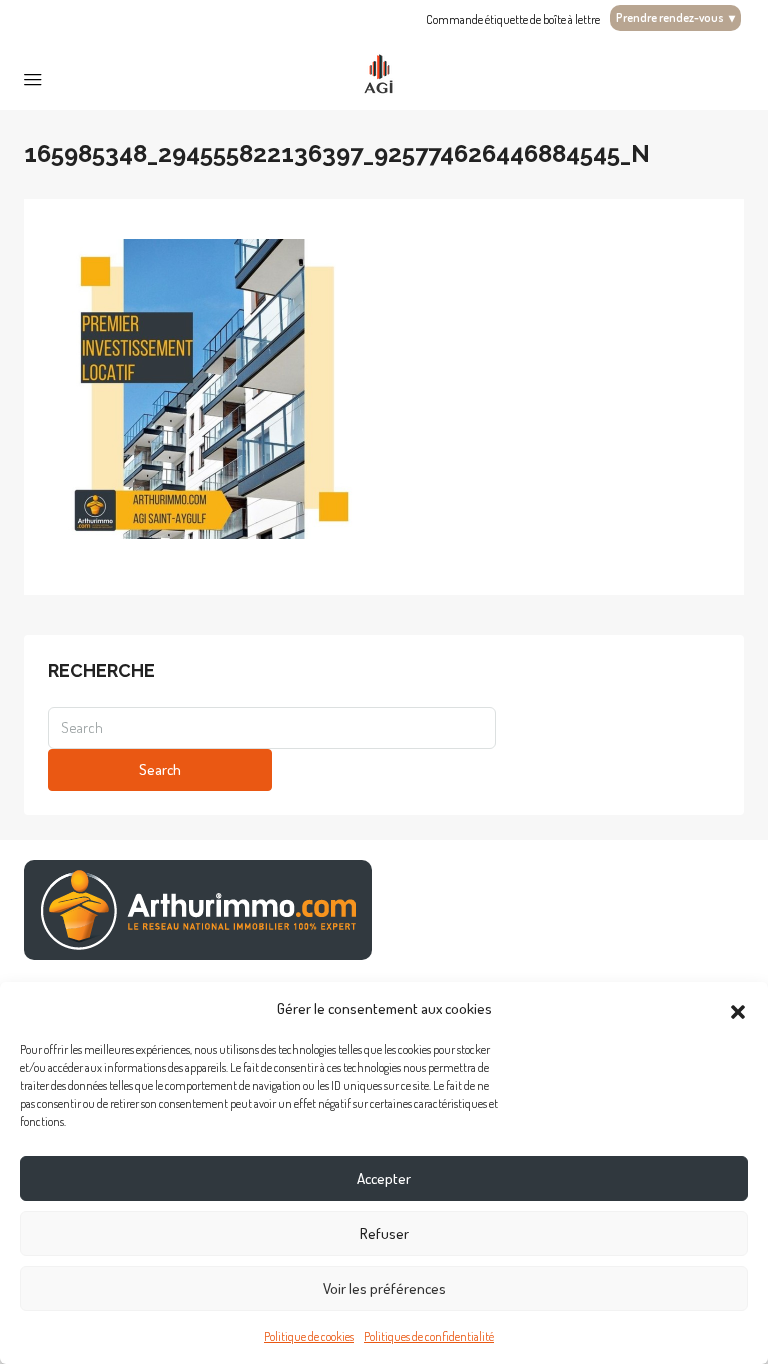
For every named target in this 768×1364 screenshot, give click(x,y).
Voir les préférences (384, 1288)
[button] (738, 1009)
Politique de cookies (309, 1336)
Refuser (384, 1233)
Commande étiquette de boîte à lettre (513, 19)
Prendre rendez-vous (675, 17)
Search (160, 769)
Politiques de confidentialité (429, 1336)
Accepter (384, 1178)
